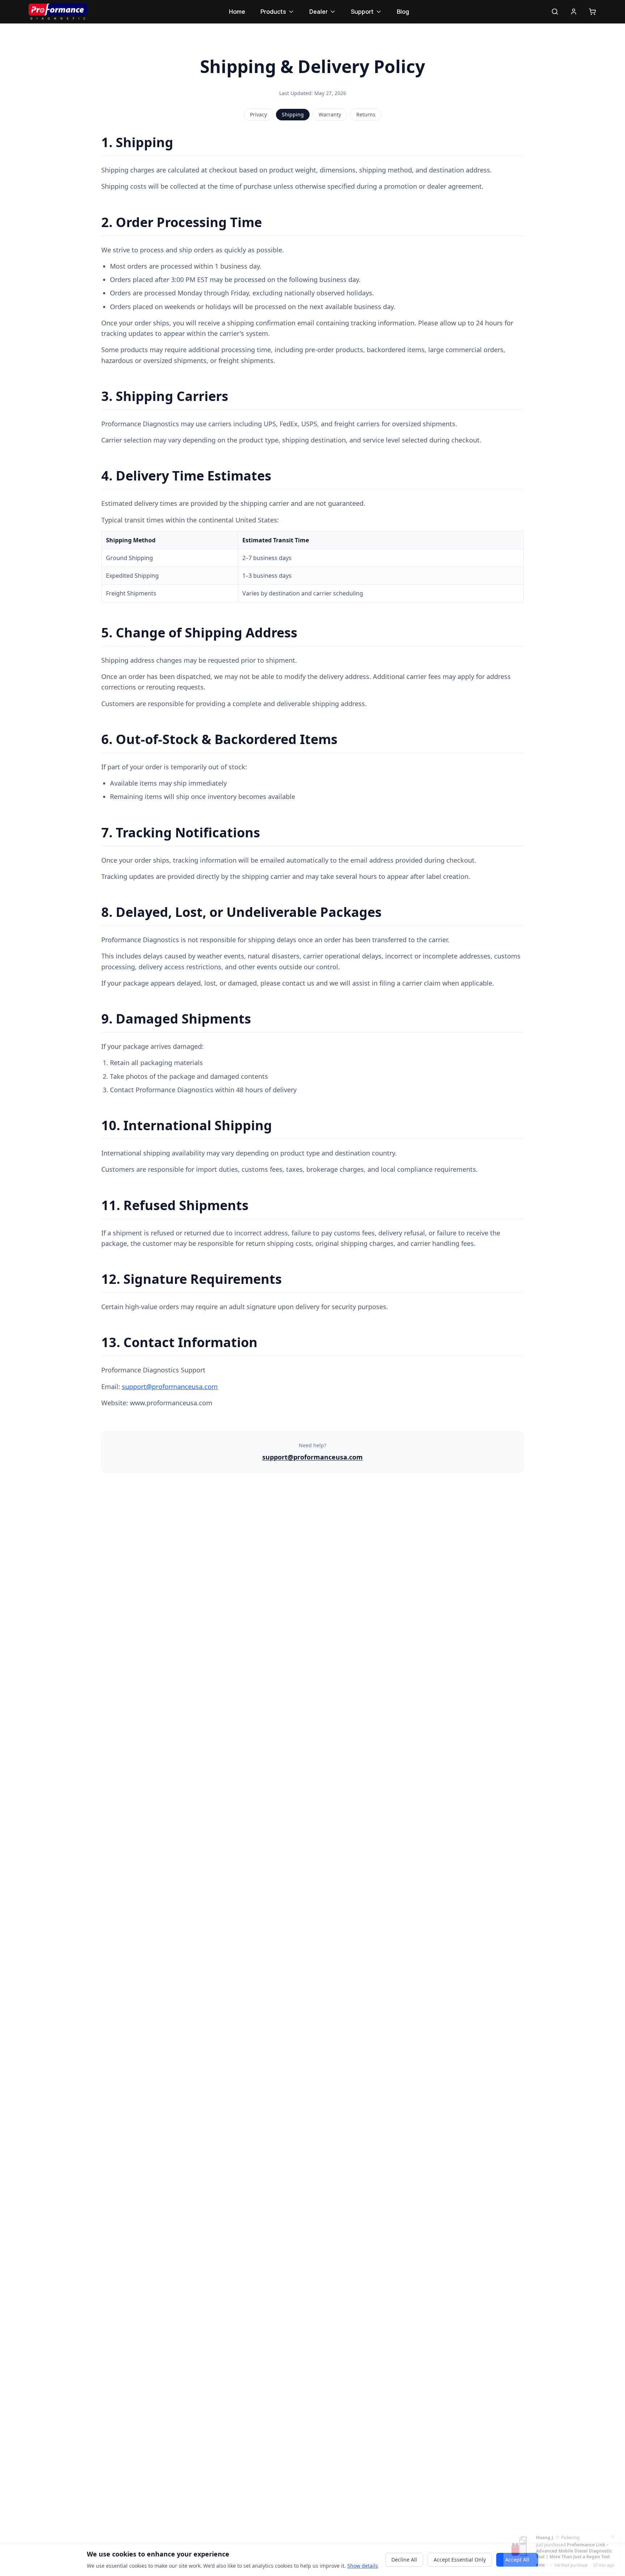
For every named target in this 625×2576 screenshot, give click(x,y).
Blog (403, 12)
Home (237, 12)
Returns (366, 114)
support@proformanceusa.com (170, 1387)
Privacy (258, 114)
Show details (363, 2566)
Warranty (330, 114)
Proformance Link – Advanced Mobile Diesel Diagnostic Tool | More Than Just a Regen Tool (574, 2548)
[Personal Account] (574, 12)
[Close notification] (613, 2533)
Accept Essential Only (460, 2560)
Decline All (404, 2560)
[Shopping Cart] (592, 12)
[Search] (555, 12)
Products (273, 12)
